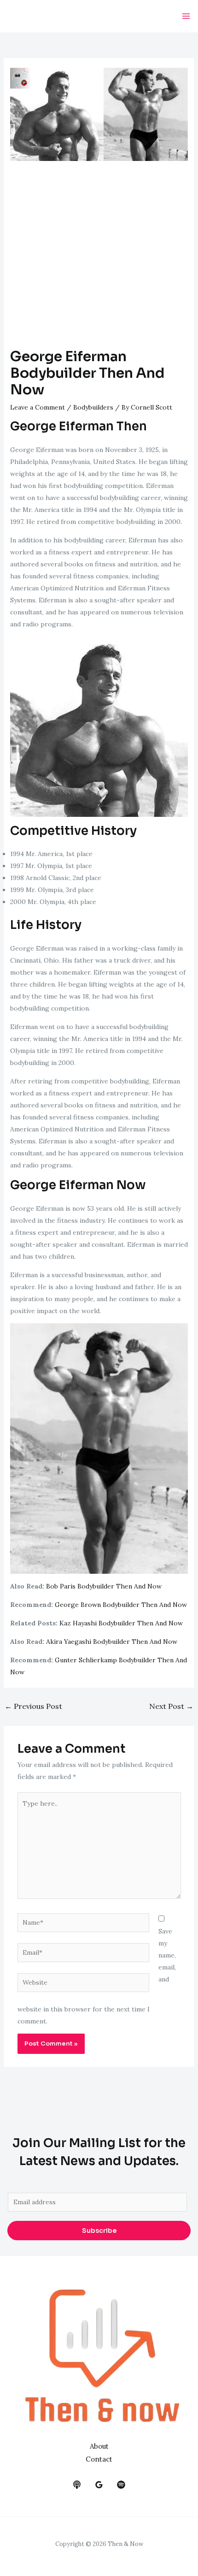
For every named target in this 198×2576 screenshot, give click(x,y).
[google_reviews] (99, 2485)
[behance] (77, 2485)
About (99, 2446)
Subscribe (99, 2231)
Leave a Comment (38, 407)
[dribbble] (121, 2485)
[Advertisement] (99, 259)
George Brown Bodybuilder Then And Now (121, 1605)
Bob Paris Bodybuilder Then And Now (104, 1586)
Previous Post (33, 1706)
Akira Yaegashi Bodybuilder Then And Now (112, 1642)
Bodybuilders (93, 407)
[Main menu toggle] (186, 16)
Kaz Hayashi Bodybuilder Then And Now (121, 1623)
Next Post (171, 1706)
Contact (99, 2459)
